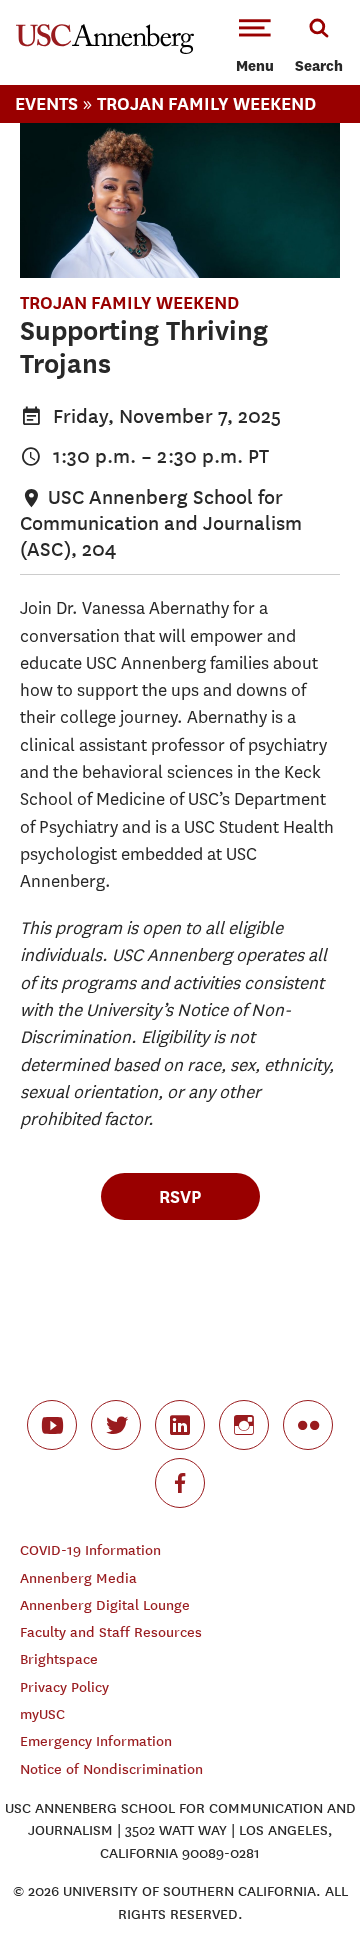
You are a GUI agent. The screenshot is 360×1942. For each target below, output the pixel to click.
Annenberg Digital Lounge (105, 1605)
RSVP (180, 1196)
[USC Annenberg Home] (105, 50)
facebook (180, 1483)
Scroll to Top (300, 1882)
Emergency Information (96, 1741)
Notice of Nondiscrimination (111, 1769)
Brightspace (59, 1659)
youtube (52, 1425)
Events (46, 103)
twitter (116, 1425)
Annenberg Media (78, 1578)
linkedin (180, 1425)
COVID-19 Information (90, 1550)
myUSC (42, 1714)
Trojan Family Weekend (206, 103)
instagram (244, 1425)
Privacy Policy (64, 1687)
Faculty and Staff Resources (111, 1632)
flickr (308, 1425)
